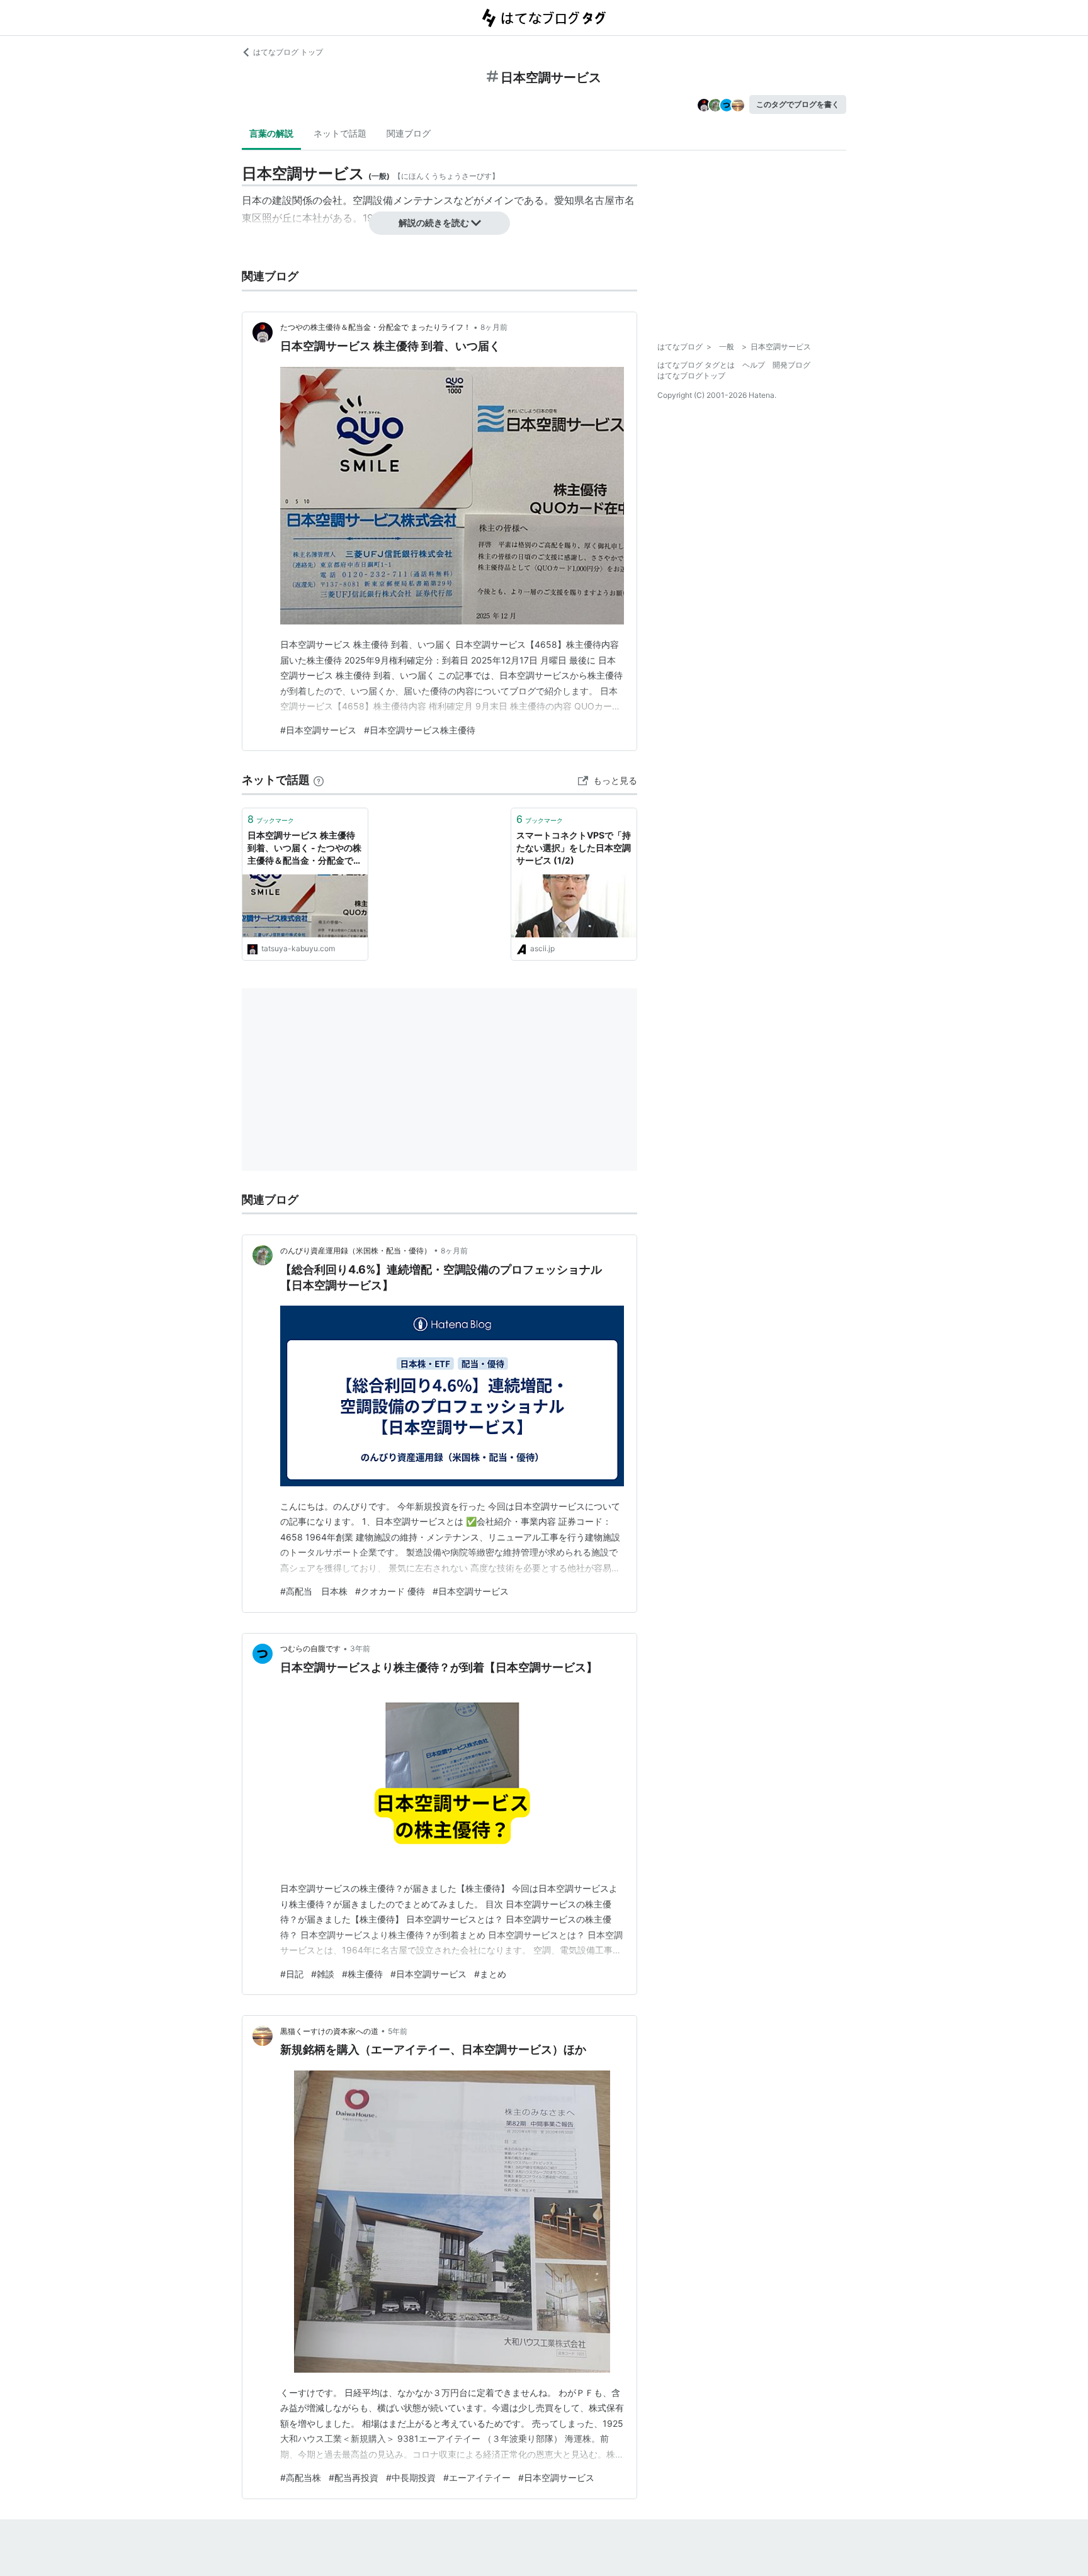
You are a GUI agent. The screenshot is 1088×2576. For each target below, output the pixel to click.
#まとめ (490, 1974)
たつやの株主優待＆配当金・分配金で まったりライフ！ (376, 327)
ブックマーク (271, 819)
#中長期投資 (411, 2477)
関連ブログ (409, 133)
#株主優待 (362, 1974)
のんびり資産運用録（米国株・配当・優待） (356, 1251)
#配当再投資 (354, 2477)
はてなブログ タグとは (696, 365)
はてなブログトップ (691, 376)
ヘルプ (754, 365)
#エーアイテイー (477, 2477)
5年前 (398, 2031)
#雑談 (323, 1974)
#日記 (292, 1974)
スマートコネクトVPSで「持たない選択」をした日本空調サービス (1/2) (574, 847)
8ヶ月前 (494, 327)
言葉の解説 (271, 133)
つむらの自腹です (310, 1648)
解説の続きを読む (434, 223)
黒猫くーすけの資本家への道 (329, 2031)
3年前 (360, 1648)
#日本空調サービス (318, 730)
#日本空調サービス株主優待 (420, 730)
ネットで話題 (340, 133)
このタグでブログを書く (798, 104)
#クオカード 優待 (390, 1591)
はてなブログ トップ (288, 52)
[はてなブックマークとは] (319, 780)
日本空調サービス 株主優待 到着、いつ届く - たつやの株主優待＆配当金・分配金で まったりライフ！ (304, 848)
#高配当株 (301, 2477)
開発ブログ (791, 365)
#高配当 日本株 (314, 1591)
